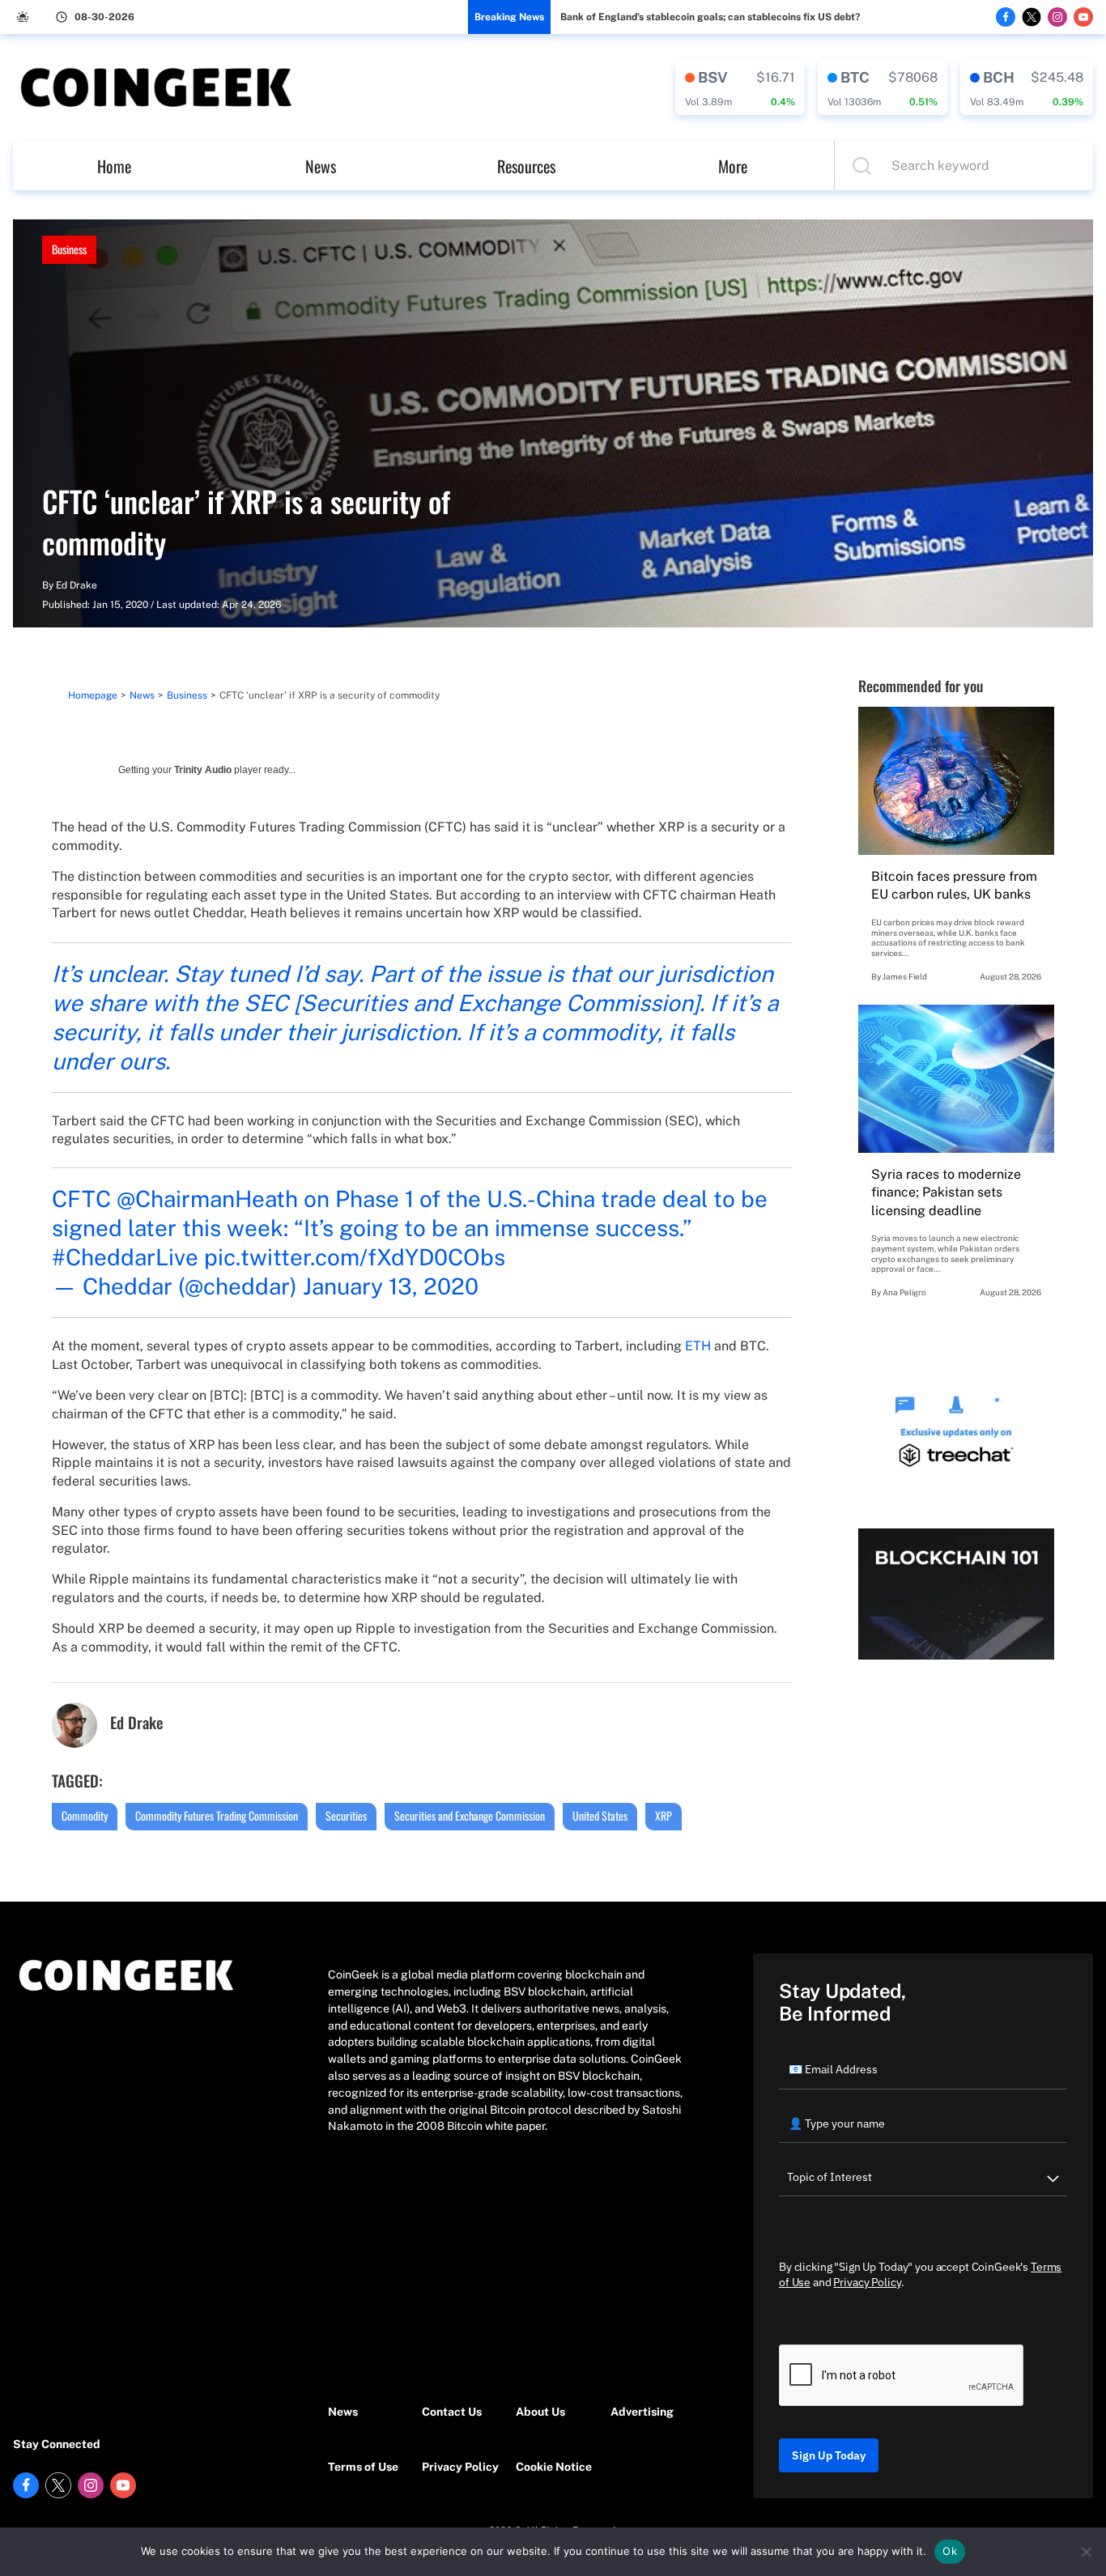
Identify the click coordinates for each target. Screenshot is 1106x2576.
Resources (526, 166)
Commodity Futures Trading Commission (217, 1815)
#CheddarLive (125, 1257)
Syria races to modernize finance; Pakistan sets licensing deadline (946, 1192)
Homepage (93, 695)
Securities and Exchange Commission (470, 1815)
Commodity (85, 1815)
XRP (664, 1815)
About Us (540, 2412)
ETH (698, 1346)
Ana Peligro (904, 1292)
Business (69, 249)
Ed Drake (77, 585)
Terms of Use (363, 2467)
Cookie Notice (554, 2467)
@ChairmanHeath (207, 1199)
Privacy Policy (460, 2467)
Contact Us (452, 2412)
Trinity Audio (203, 770)
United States (600, 1815)
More (733, 166)
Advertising (642, 2412)
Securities (346, 1815)
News (321, 166)
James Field (905, 976)
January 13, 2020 (391, 1286)
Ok (950, 2551)
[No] (1086, 2552)
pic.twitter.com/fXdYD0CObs (355, 1257)
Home (114, 166)
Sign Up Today (829, 2455)
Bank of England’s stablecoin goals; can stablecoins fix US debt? (710, 17)
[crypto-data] (740, 87)
